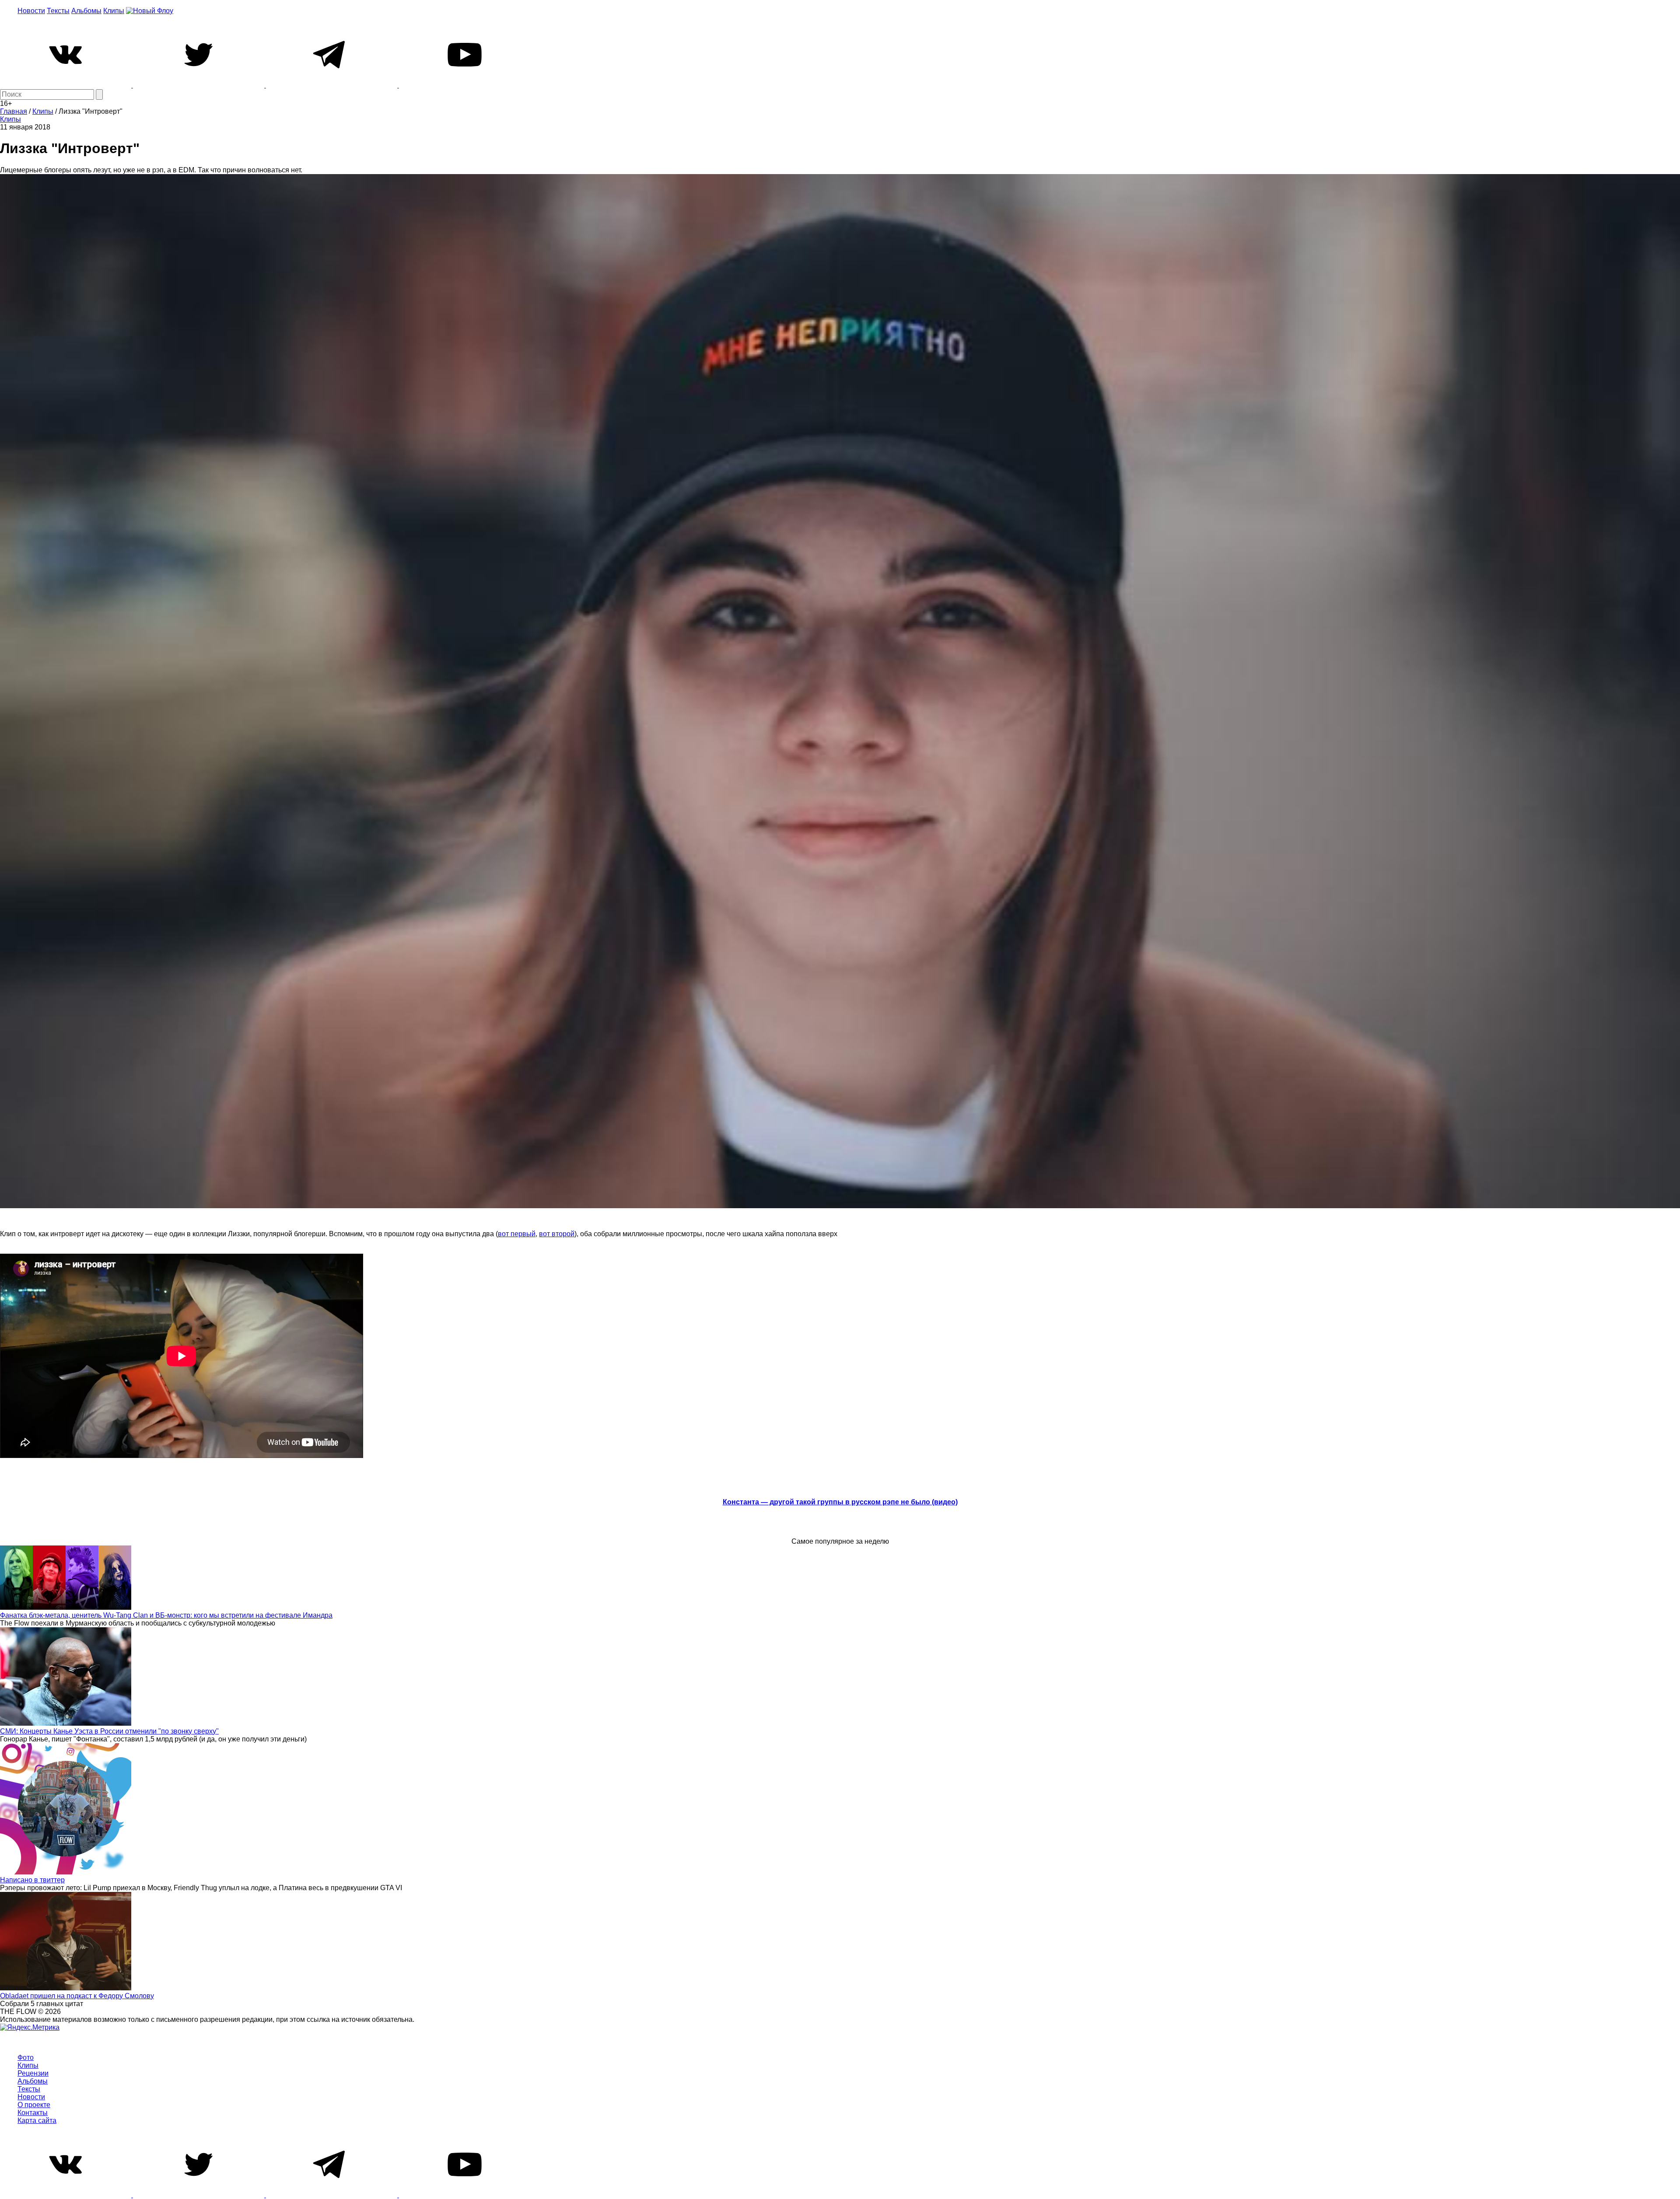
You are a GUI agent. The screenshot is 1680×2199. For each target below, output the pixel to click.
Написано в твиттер (32, 1880)
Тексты (58, 11)
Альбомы (86, 11)
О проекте (34, 2105)
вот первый (517, 1234)
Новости (31, 11)
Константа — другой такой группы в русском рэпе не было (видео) (840, 1502)
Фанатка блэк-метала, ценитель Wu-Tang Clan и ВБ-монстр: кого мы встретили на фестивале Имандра (166, 1615)
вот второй (557, 1234)
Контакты (33, 2113)
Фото (26, 2057)
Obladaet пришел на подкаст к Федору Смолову (77, 1996)
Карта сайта (37, 2120)
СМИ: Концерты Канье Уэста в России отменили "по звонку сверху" (109, 1731)
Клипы (114, 11)
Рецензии (33, 2073)
